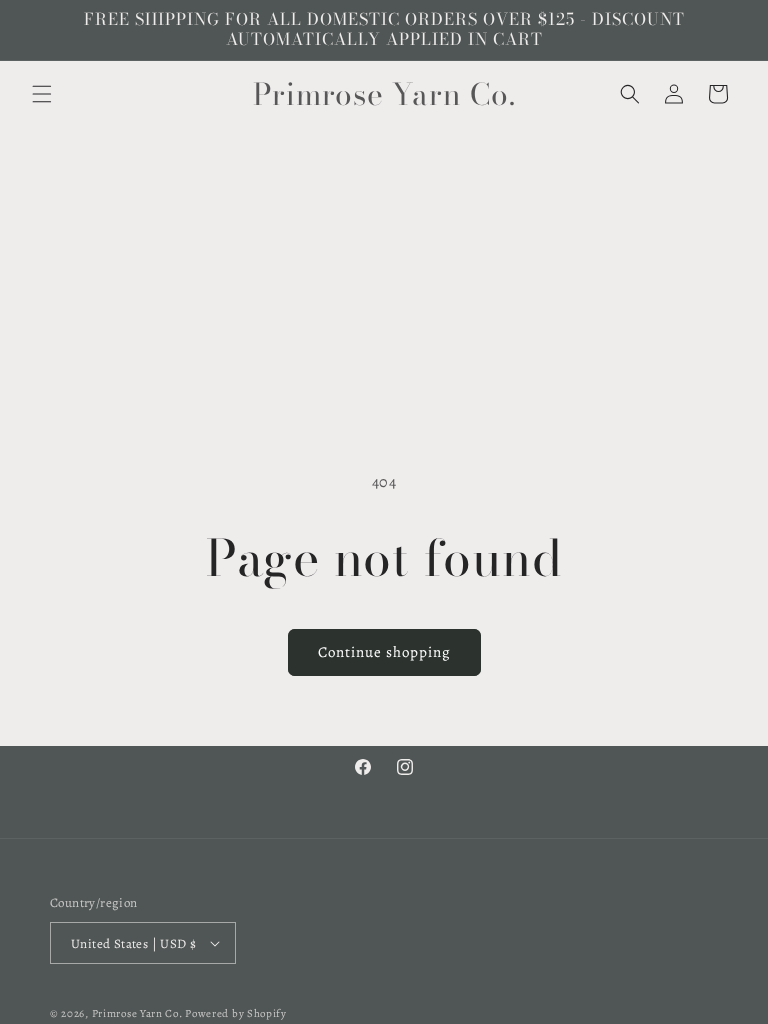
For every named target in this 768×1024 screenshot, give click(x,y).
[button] (42, 94)
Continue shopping (384, 652)
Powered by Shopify (236, 1013)
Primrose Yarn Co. (137, 1013)
